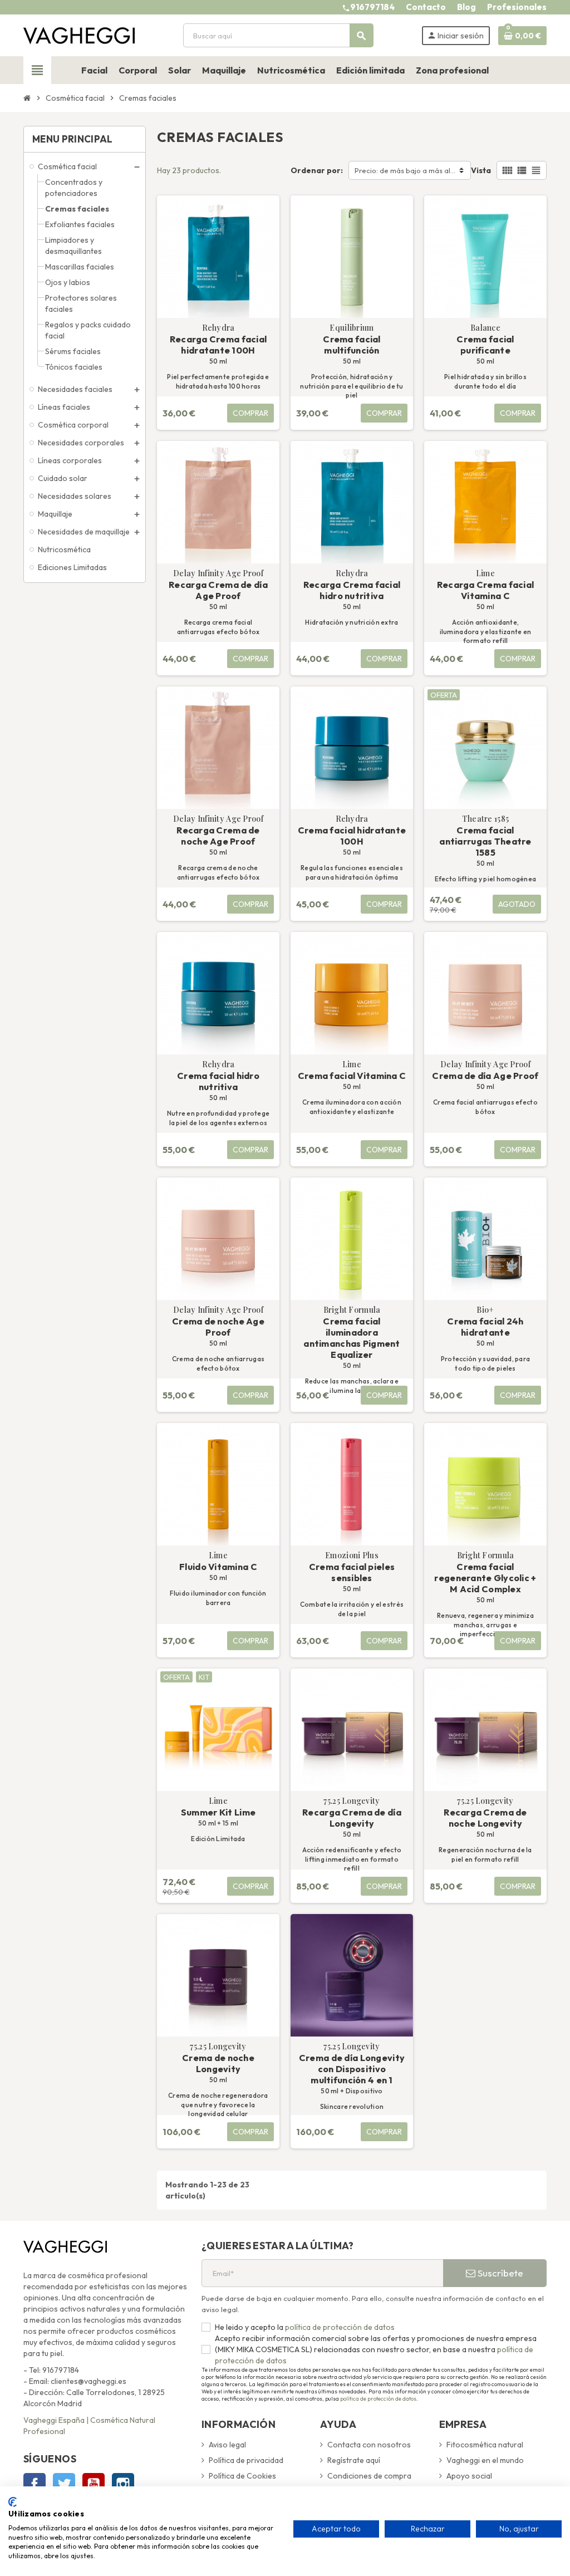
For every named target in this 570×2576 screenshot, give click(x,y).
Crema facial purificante (485, 345)
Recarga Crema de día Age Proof (218, 590)
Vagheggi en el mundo (485, 2460)
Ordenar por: (317, 170)
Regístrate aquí (354, 2460)
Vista (481, 170)
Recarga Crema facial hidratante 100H (218, 345)
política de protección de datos (339, 2327)
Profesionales (517, 7)
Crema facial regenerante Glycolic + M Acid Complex (485, 1578)
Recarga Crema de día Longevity (352, 1818)
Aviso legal (227, 2445)
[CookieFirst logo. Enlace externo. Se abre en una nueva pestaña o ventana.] (13, 2502)
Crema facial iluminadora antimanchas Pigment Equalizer (352, 1338)
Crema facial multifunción (352, 345)
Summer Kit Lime (218, 1812)
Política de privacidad (246, 2460)
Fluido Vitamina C (218, 1567)
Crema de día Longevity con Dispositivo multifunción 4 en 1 (352, 2069)
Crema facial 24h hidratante (485, 1327)
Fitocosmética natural (485, 2445)
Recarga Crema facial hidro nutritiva (352, 590)
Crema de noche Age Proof (218, 1327)
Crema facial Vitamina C (352, 1076)
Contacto (426, 7)
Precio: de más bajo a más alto (406, 170)
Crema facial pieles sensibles (352, 1572)
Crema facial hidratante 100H (352, 836)
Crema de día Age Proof (485, 1076)
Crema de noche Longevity (218, 2063)
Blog (466, 7)
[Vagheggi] (79, 35)
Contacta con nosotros (369, 2445)
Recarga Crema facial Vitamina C (486, 590)
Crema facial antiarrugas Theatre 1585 (485, 841)
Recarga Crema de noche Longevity (485, 1818)
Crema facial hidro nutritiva (218, 1081)
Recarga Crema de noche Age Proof (218, 836)
